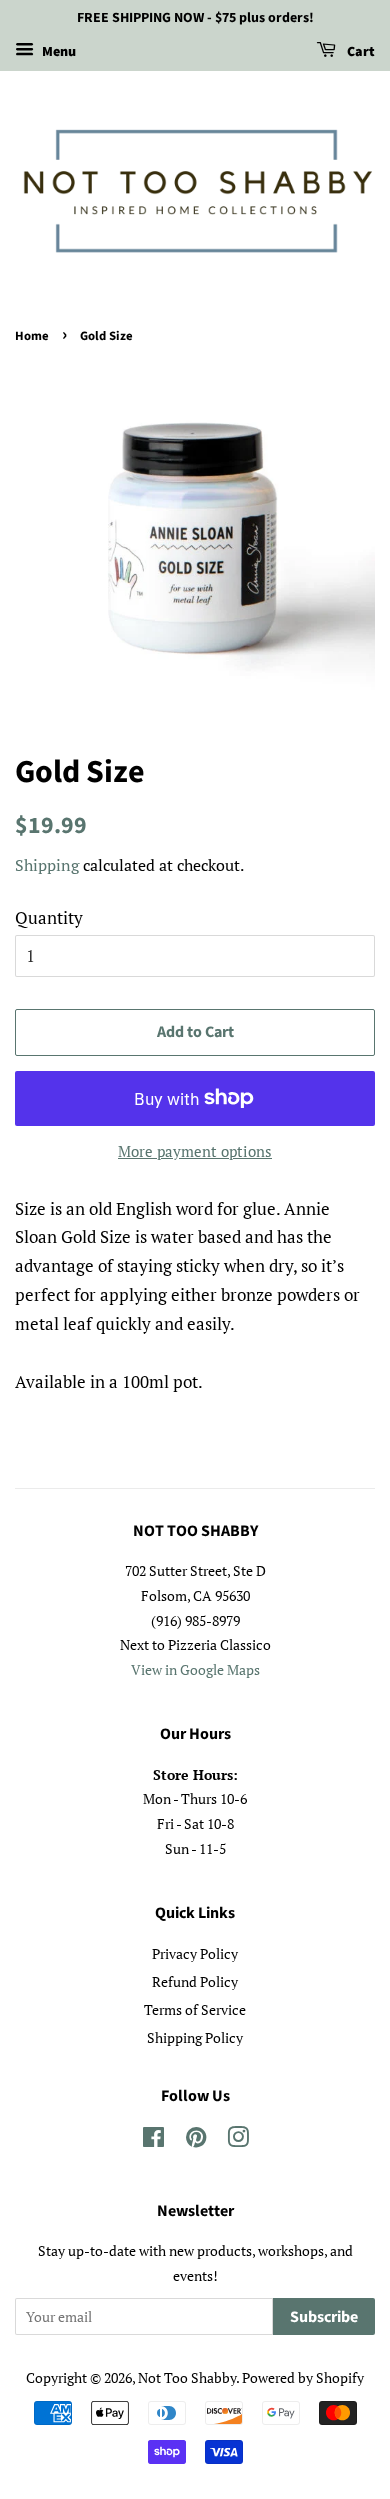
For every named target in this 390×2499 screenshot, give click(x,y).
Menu (57, 52)
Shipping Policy (195, 2037)
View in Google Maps (195, 1669)
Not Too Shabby (187, 2377)
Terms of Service (195, 2009)
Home (32, 336)
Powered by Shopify (303, 2377)
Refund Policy (195, 1981)
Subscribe (324, 2317)
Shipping (47, 865)
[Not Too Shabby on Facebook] (153, 2140)
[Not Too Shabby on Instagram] (238, 2140)
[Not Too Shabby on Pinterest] (196, 2140)
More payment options (195, 1151)
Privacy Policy (195, 1953)
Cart (359, 52)
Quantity (49, 917)
